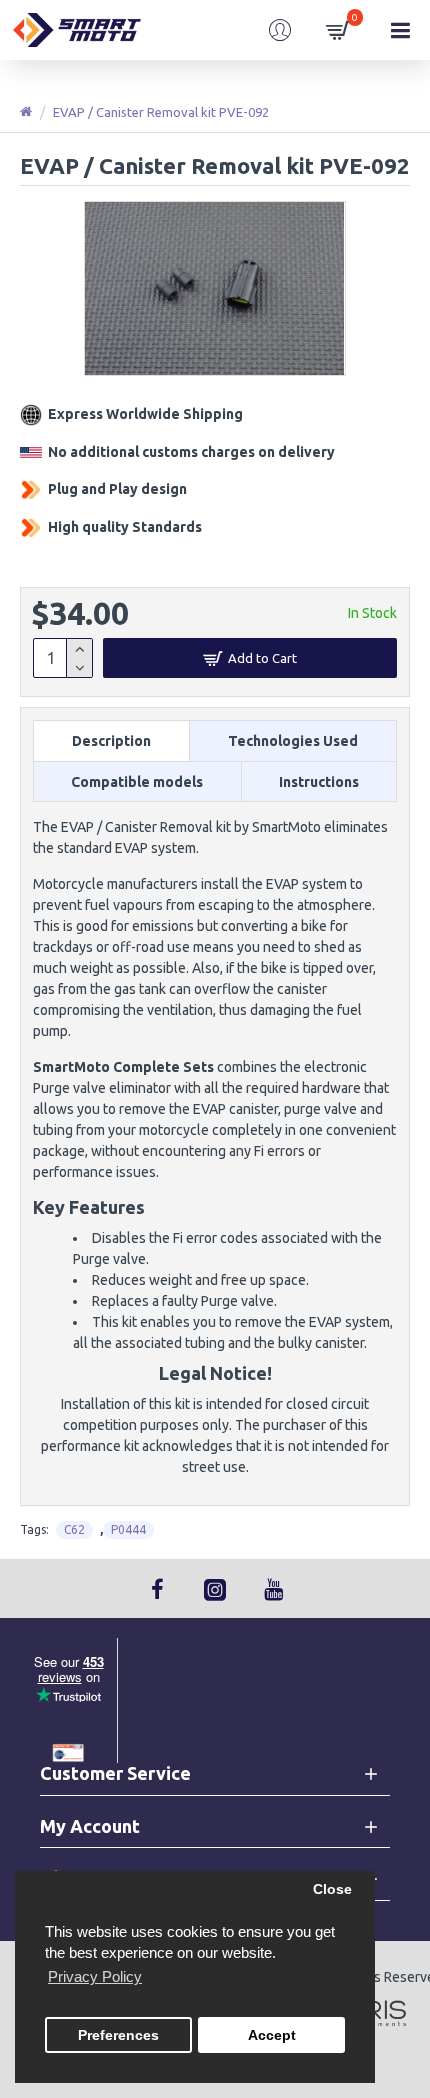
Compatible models (137, 782)
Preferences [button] (118, 2035)
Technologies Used (293, 741)
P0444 (128, 1529)
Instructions (319, 782)
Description (111, 741)
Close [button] (332, 1889)
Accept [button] (272, 2035)
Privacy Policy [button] (95, 1976)
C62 (74, 1529)
